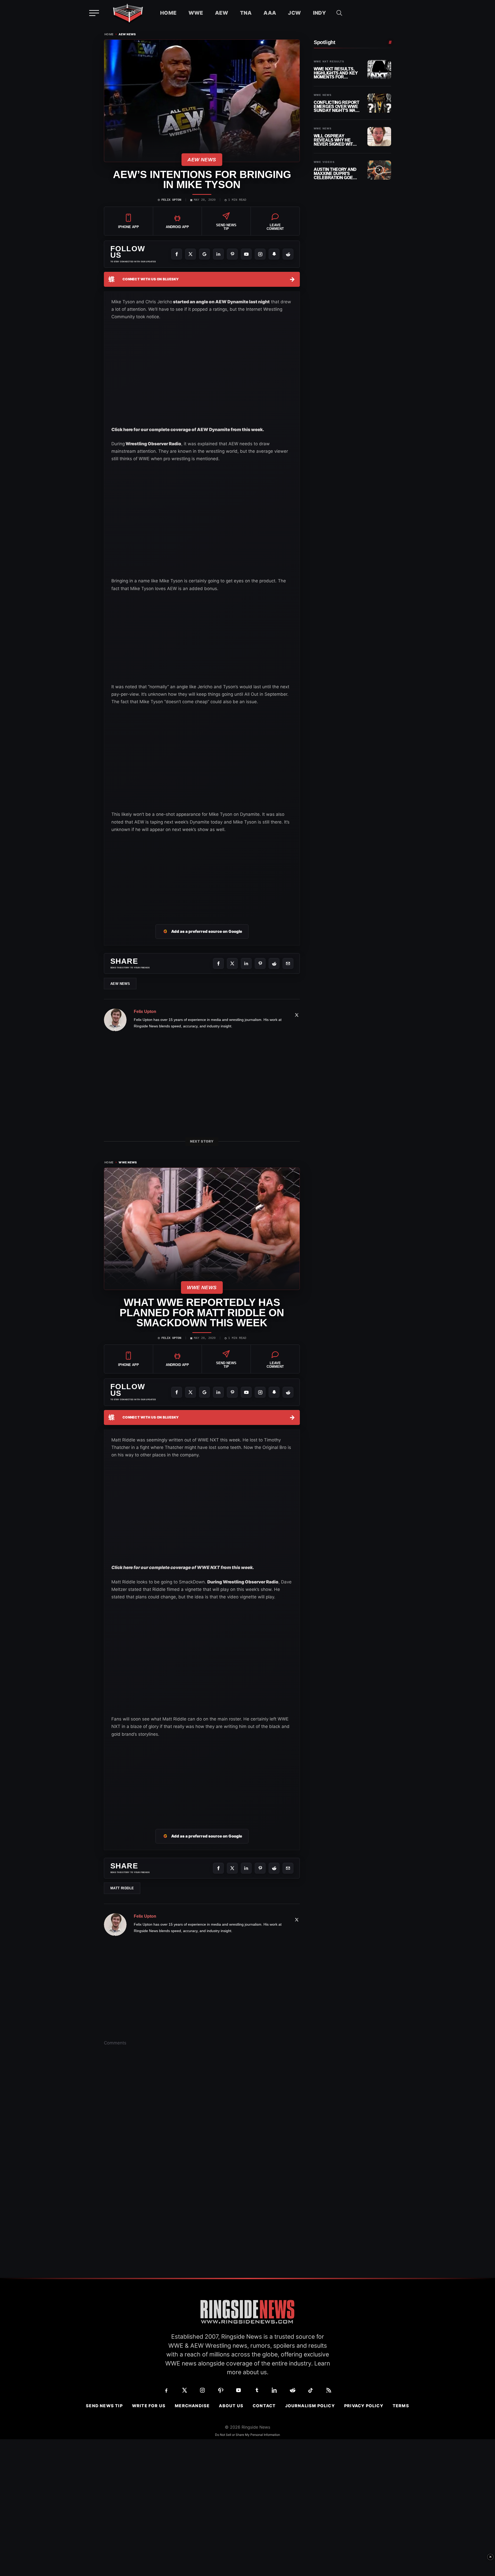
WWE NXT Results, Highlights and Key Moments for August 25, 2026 (336, 73)
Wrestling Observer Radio (153, 444)
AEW (222, 13)
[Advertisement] (150, 642)
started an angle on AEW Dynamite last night (221, 302)
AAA (270, 13)
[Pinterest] (232, 254)
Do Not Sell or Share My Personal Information (247, 2435)
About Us (231, 2406)
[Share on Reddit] (274, 963)
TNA (246, 13)
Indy (320, 13)
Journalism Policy (310, 2406)
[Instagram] (260, 254)
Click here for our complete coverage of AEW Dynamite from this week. (188, 430)
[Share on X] (232, 963)
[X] (191, 254)
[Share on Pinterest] (260, 963)
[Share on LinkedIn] (246, 963)
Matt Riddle (122, 1888)
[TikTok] (311, 2390)
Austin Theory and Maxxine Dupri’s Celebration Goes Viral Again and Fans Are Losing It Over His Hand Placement (335, 174)
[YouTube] (246, 254)
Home (168, 13)
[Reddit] (288, 254)
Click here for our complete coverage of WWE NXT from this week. (183, 1567)
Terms (401, 2406)
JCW (294, 13)
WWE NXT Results (329, 62)
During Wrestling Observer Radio (243, 1582)
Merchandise (192, 2406)
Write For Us (149, 2406)
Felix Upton (171, 200)
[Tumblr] (257, 2390)
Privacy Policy (364, 2406)
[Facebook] (177, 254)
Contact (264, 2406)
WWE (196, 13)
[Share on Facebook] (218, 963)
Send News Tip (104, 2406)
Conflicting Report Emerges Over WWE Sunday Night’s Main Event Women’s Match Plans (337, 107)
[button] (339, 13)
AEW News (127, 34)
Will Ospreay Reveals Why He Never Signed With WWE (335, 140)
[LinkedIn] (218, 254)
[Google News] (204, 254)
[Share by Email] (288, 963)
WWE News (128, 1163)
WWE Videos (324, 162)
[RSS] (329, 2390)
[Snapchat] (274, 254)
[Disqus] (202, 2130)
